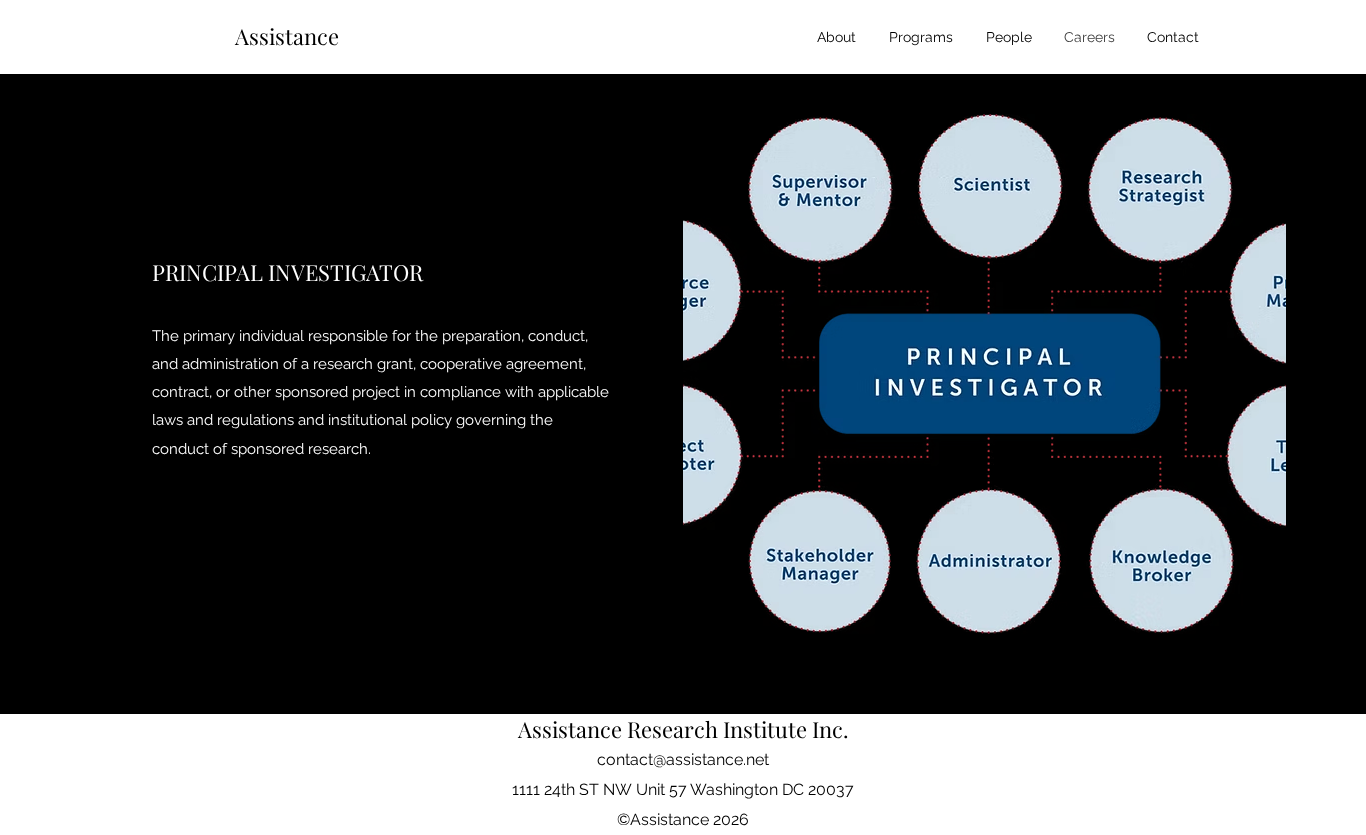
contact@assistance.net (683, 759)
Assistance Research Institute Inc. (683, 729)
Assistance (289, 36)
